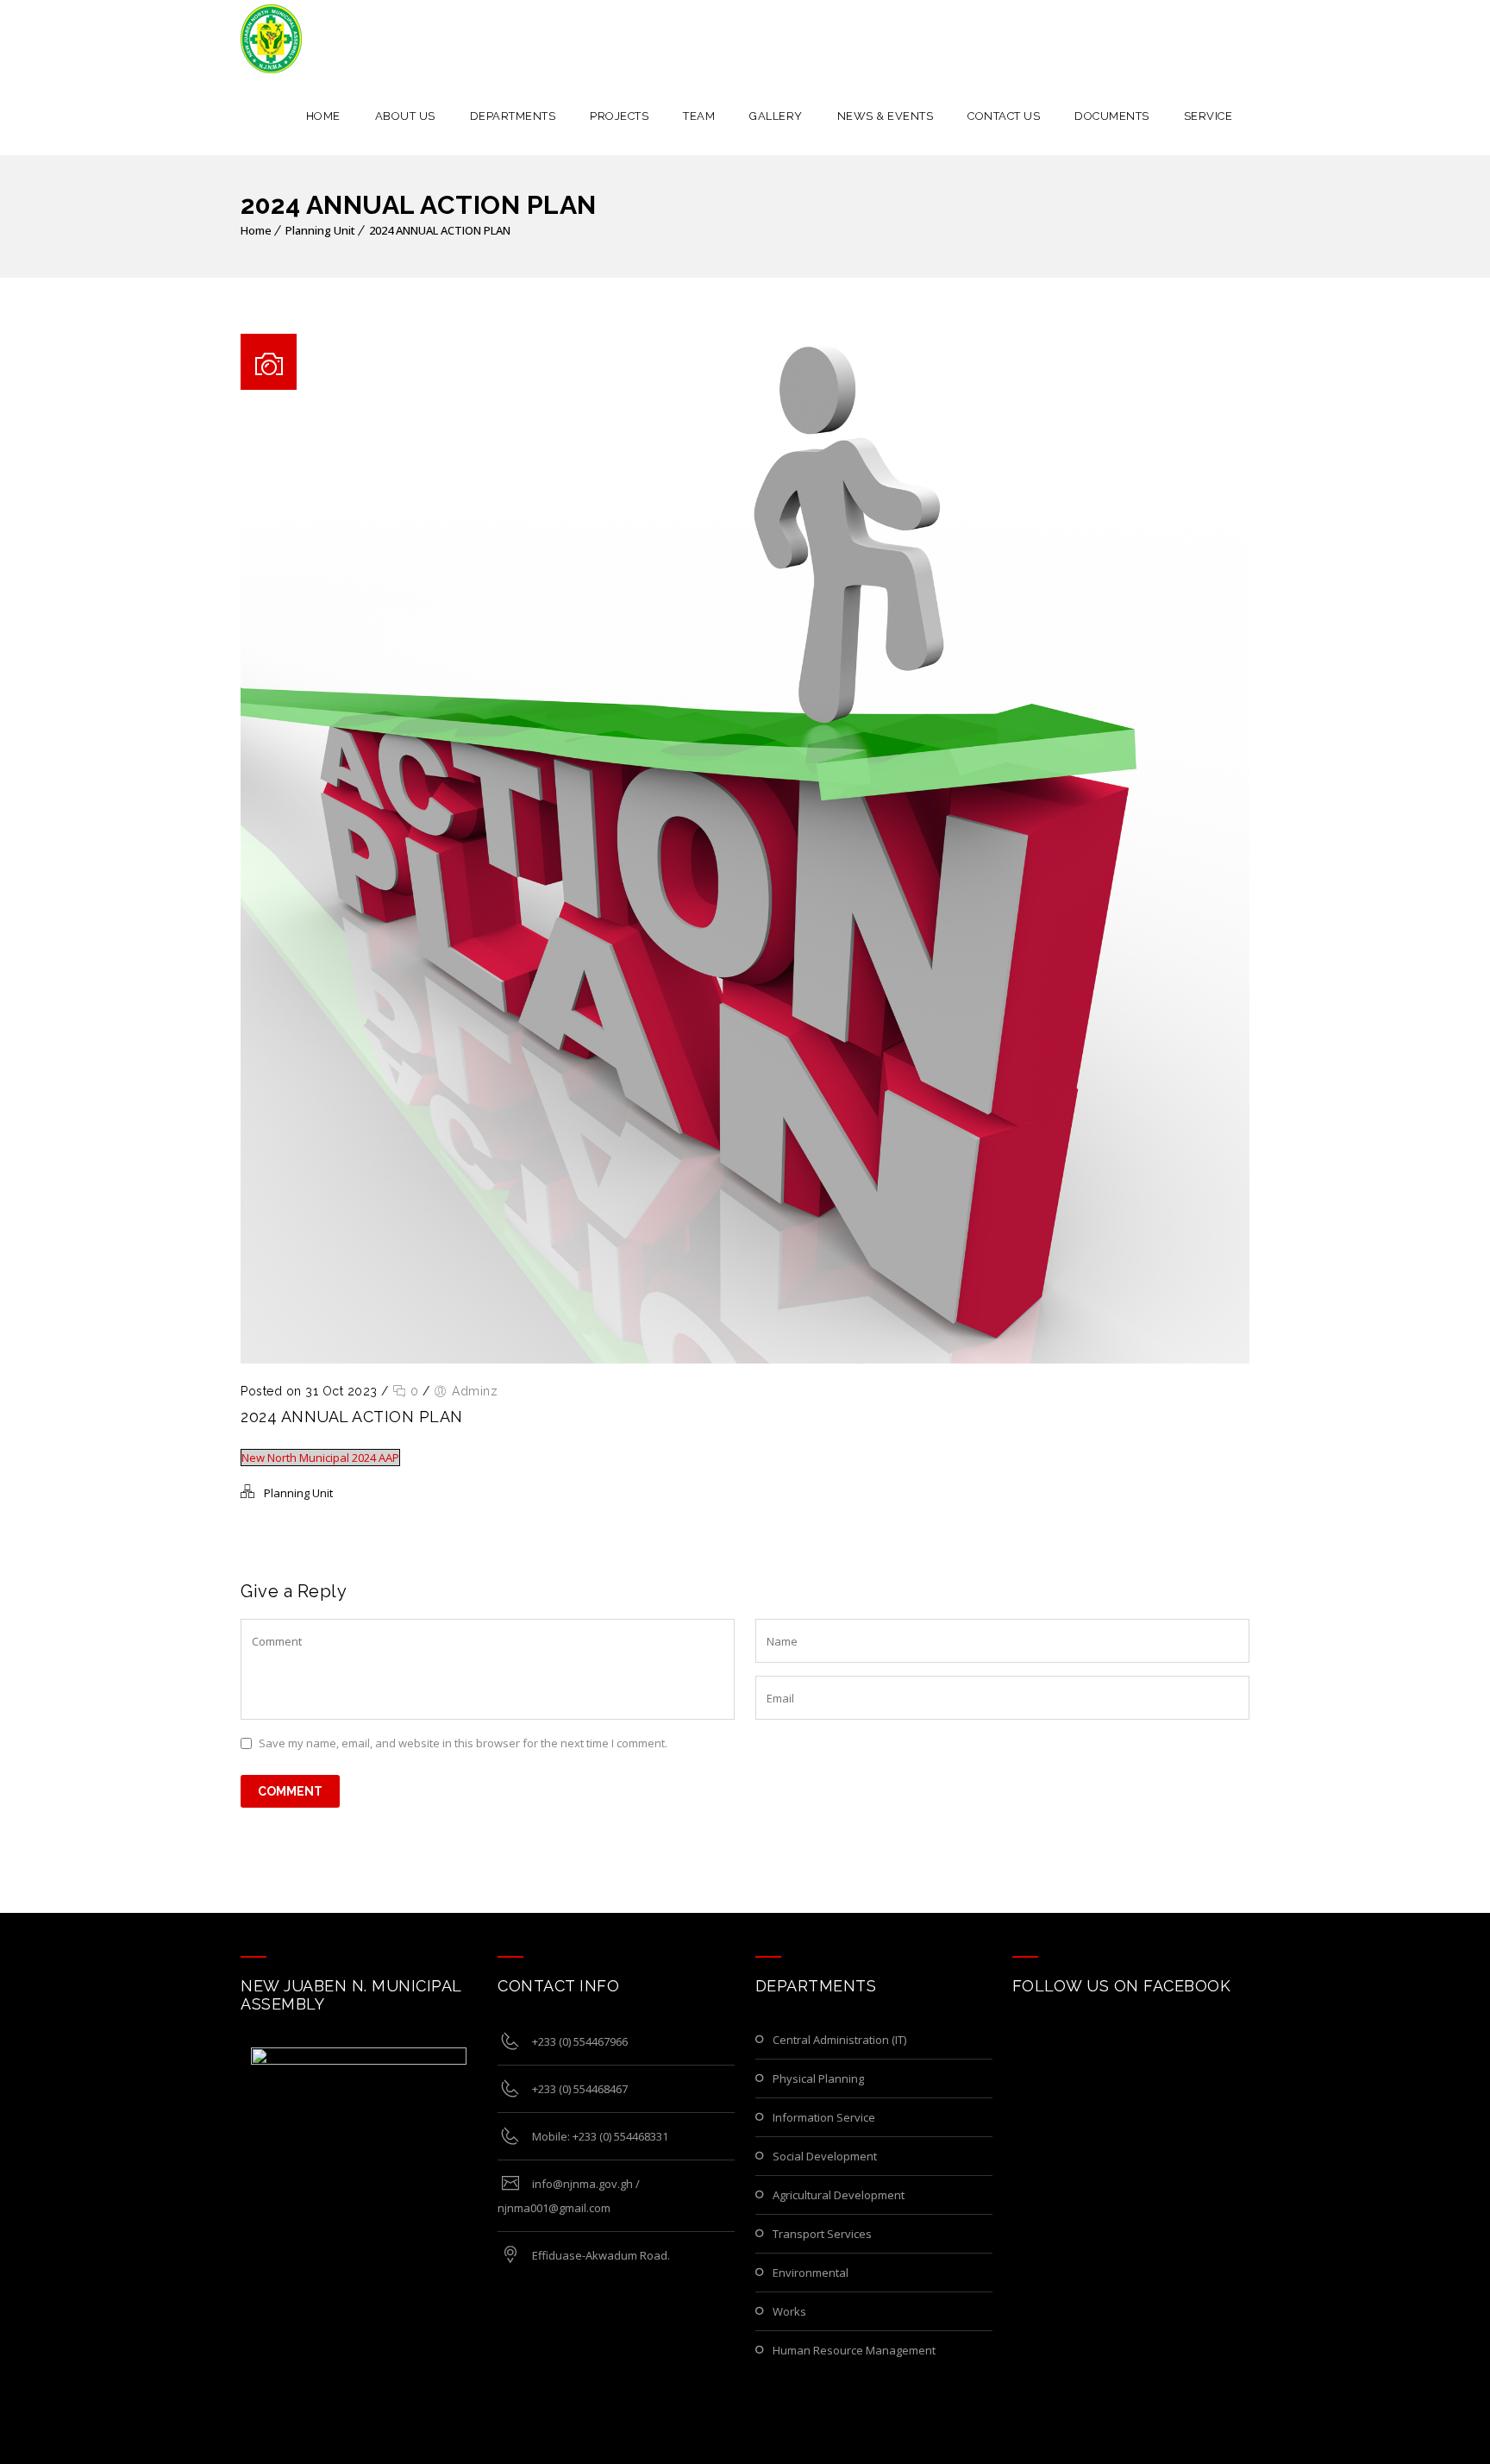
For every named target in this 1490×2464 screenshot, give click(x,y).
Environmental (811, 2273)
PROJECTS (619, 116)
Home (256, 230)
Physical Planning (818, 2078)
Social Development (825, 2156)
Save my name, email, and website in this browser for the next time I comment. (463, 1743)
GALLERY (776, 116)
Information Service (824, 2117)
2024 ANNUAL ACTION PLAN (440, 230)
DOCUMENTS (1112, 116)
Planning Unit (320, 230)
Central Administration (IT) (839, 2040)
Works (789, 2311)
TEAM (699, 116)
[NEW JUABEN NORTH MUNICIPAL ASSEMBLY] (271, 39)
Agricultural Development (839, 2195)
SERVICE (1208, 116)
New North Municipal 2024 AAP (320, 1458)
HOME (323, 116)
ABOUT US (405, 116)
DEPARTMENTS (513, 116)
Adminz (475, 1391)
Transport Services (822, 2234)
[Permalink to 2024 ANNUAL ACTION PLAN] (745, 1359)
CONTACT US (1004, 116)
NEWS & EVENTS (886, 116)
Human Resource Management (854, 2350)
